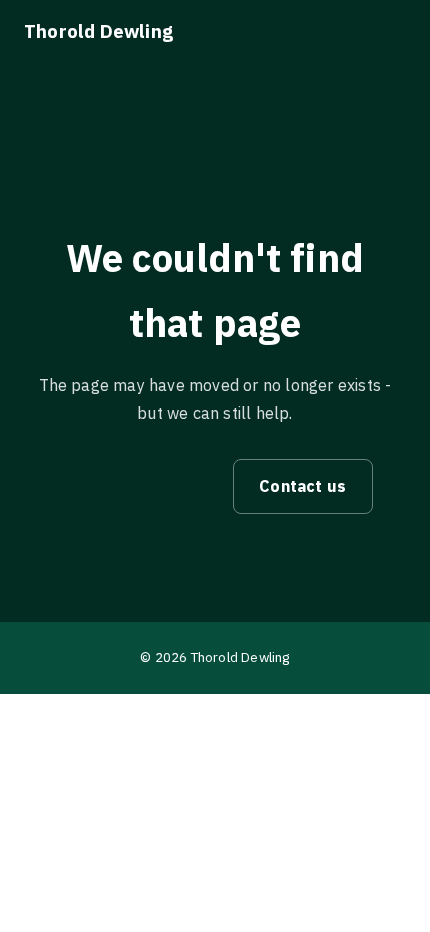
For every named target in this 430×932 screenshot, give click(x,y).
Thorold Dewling (98, 31)
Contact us (302, 486)
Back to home (137, 485)
